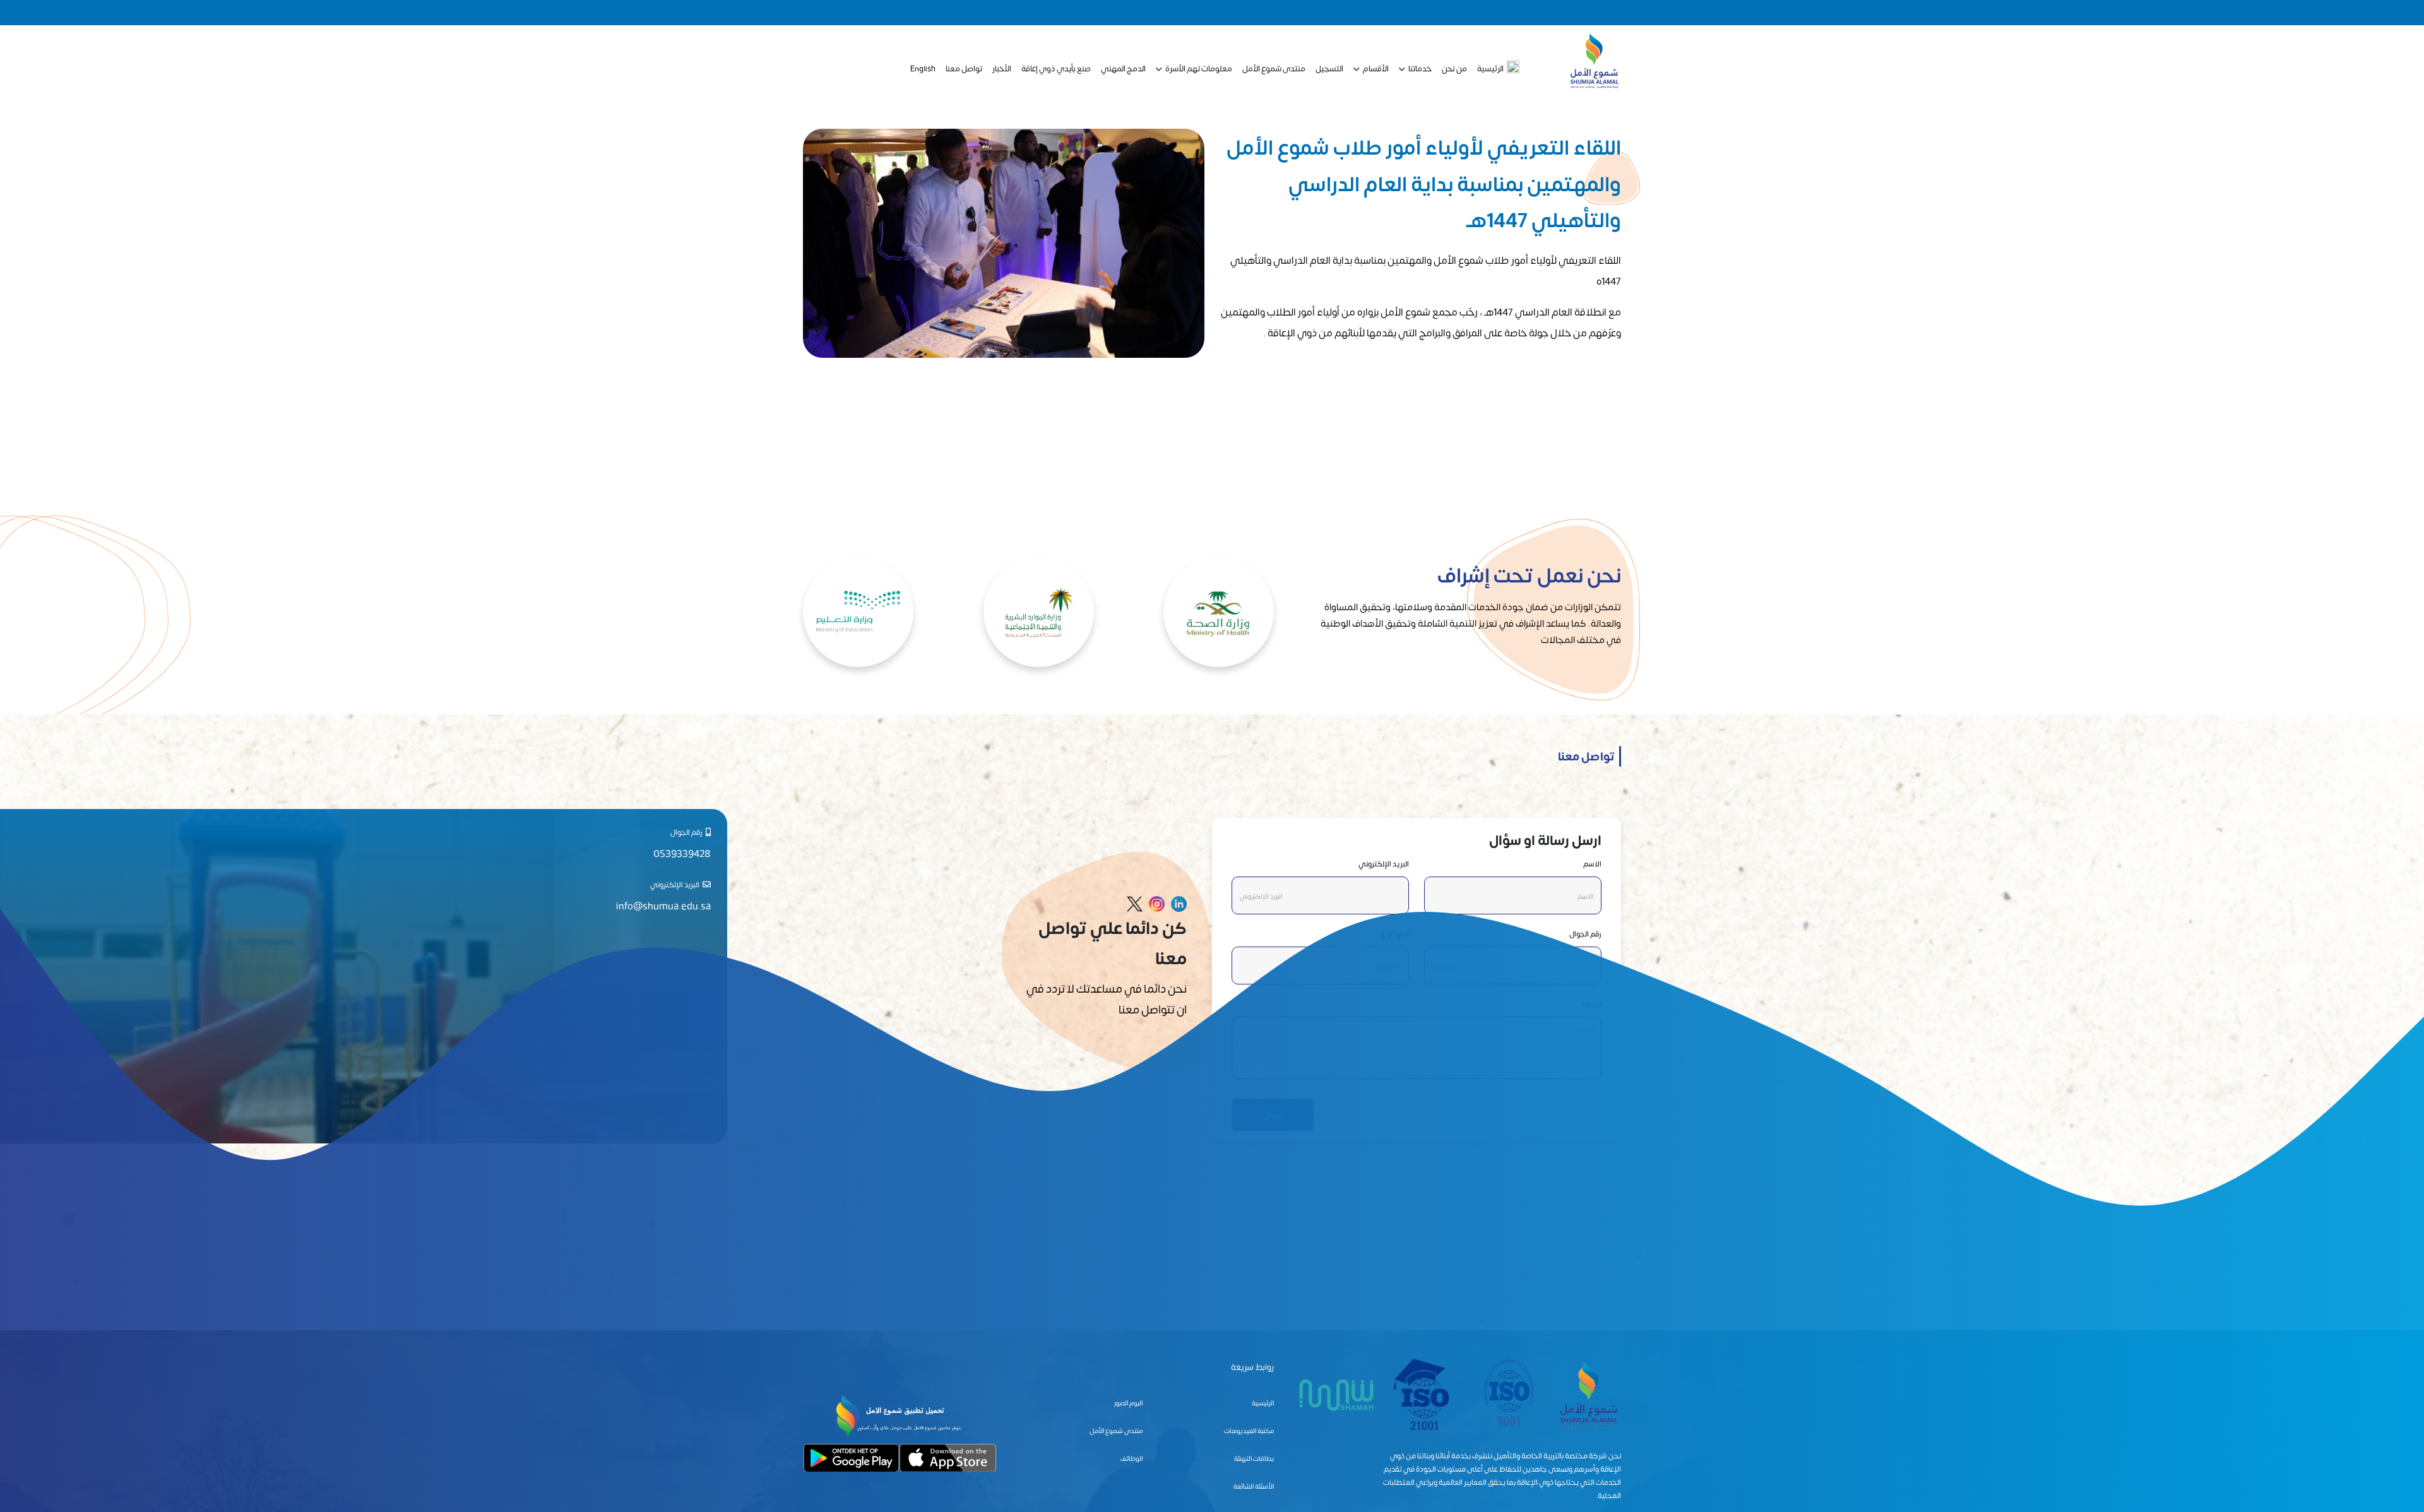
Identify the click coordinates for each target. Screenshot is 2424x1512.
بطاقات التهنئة (1254, 1458)
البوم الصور (1128, 1403)
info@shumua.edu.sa (663, 905)
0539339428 (682, 853)
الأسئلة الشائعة (1254, 1486)
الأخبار (1002, 68)
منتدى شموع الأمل (1274, 68)
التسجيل (1329, 68)
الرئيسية (1490, 68)
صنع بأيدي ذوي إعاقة (1056, 68)
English (923, 68)
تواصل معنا (964, 68)
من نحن (1454, 68)
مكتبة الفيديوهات (1249, 1430)
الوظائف (1132, 1458)
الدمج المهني (1123, 68)
